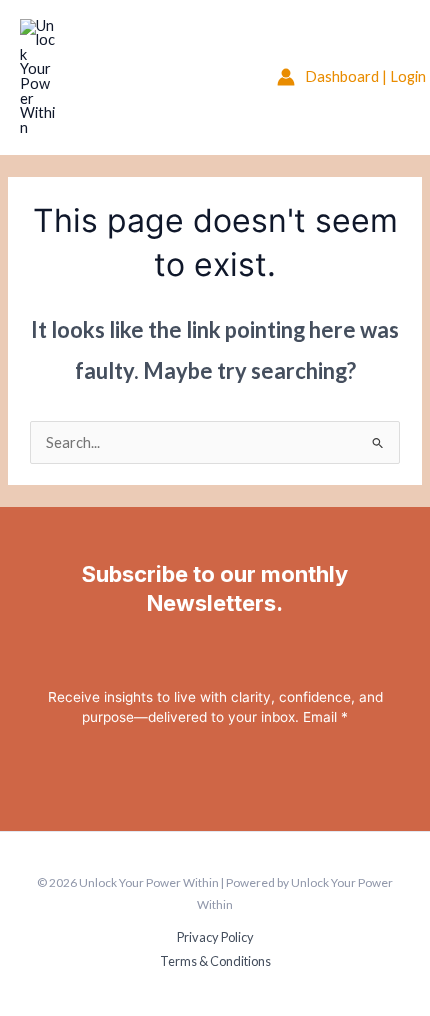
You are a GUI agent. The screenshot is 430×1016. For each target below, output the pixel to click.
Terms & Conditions (215, 961)
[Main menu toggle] (229, 77)
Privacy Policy (215, 937)
